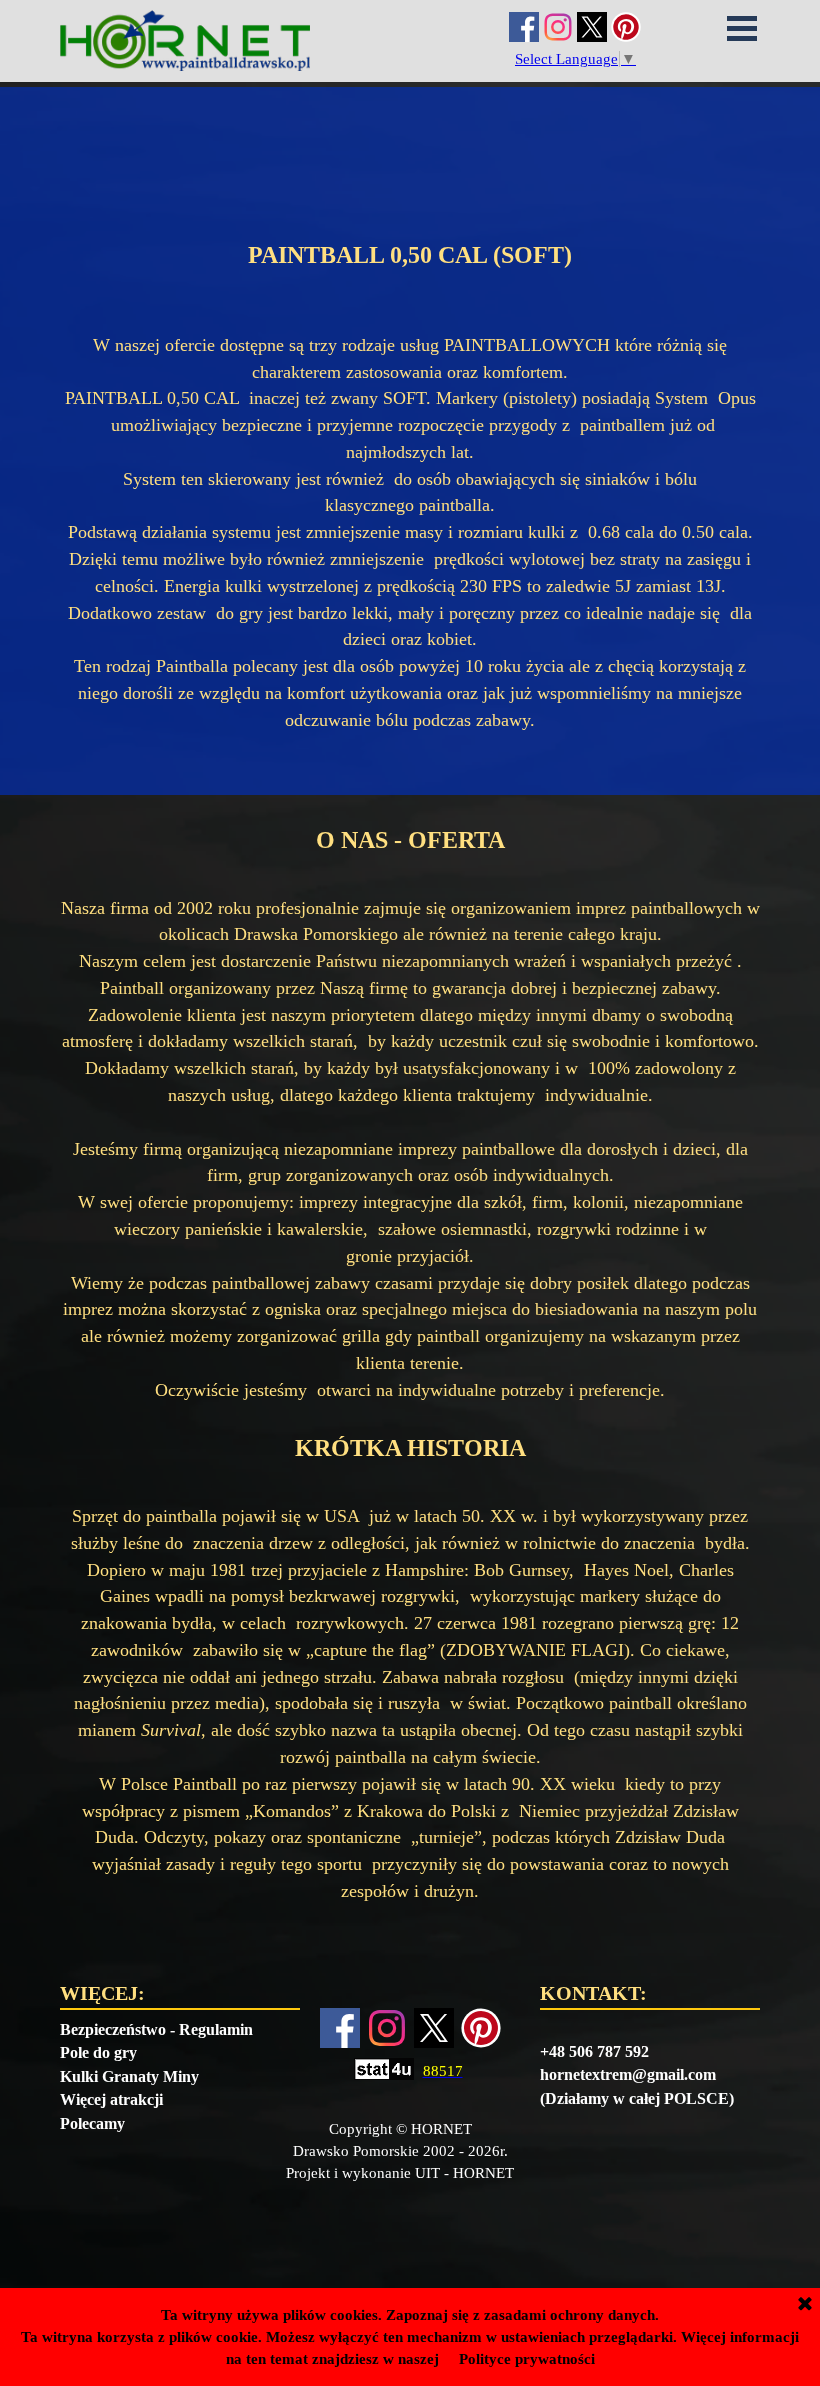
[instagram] (558, 27)
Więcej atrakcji (111, 2099)
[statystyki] (384, 2071)
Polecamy (92, 2123)
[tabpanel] (409, 182)
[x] (592, 27)
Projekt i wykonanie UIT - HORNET (400, 2173)
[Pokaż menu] (742, 28)
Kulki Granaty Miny (129, 2076)
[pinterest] (626, 27)
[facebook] (524, 27)
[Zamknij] (805, 2305)
